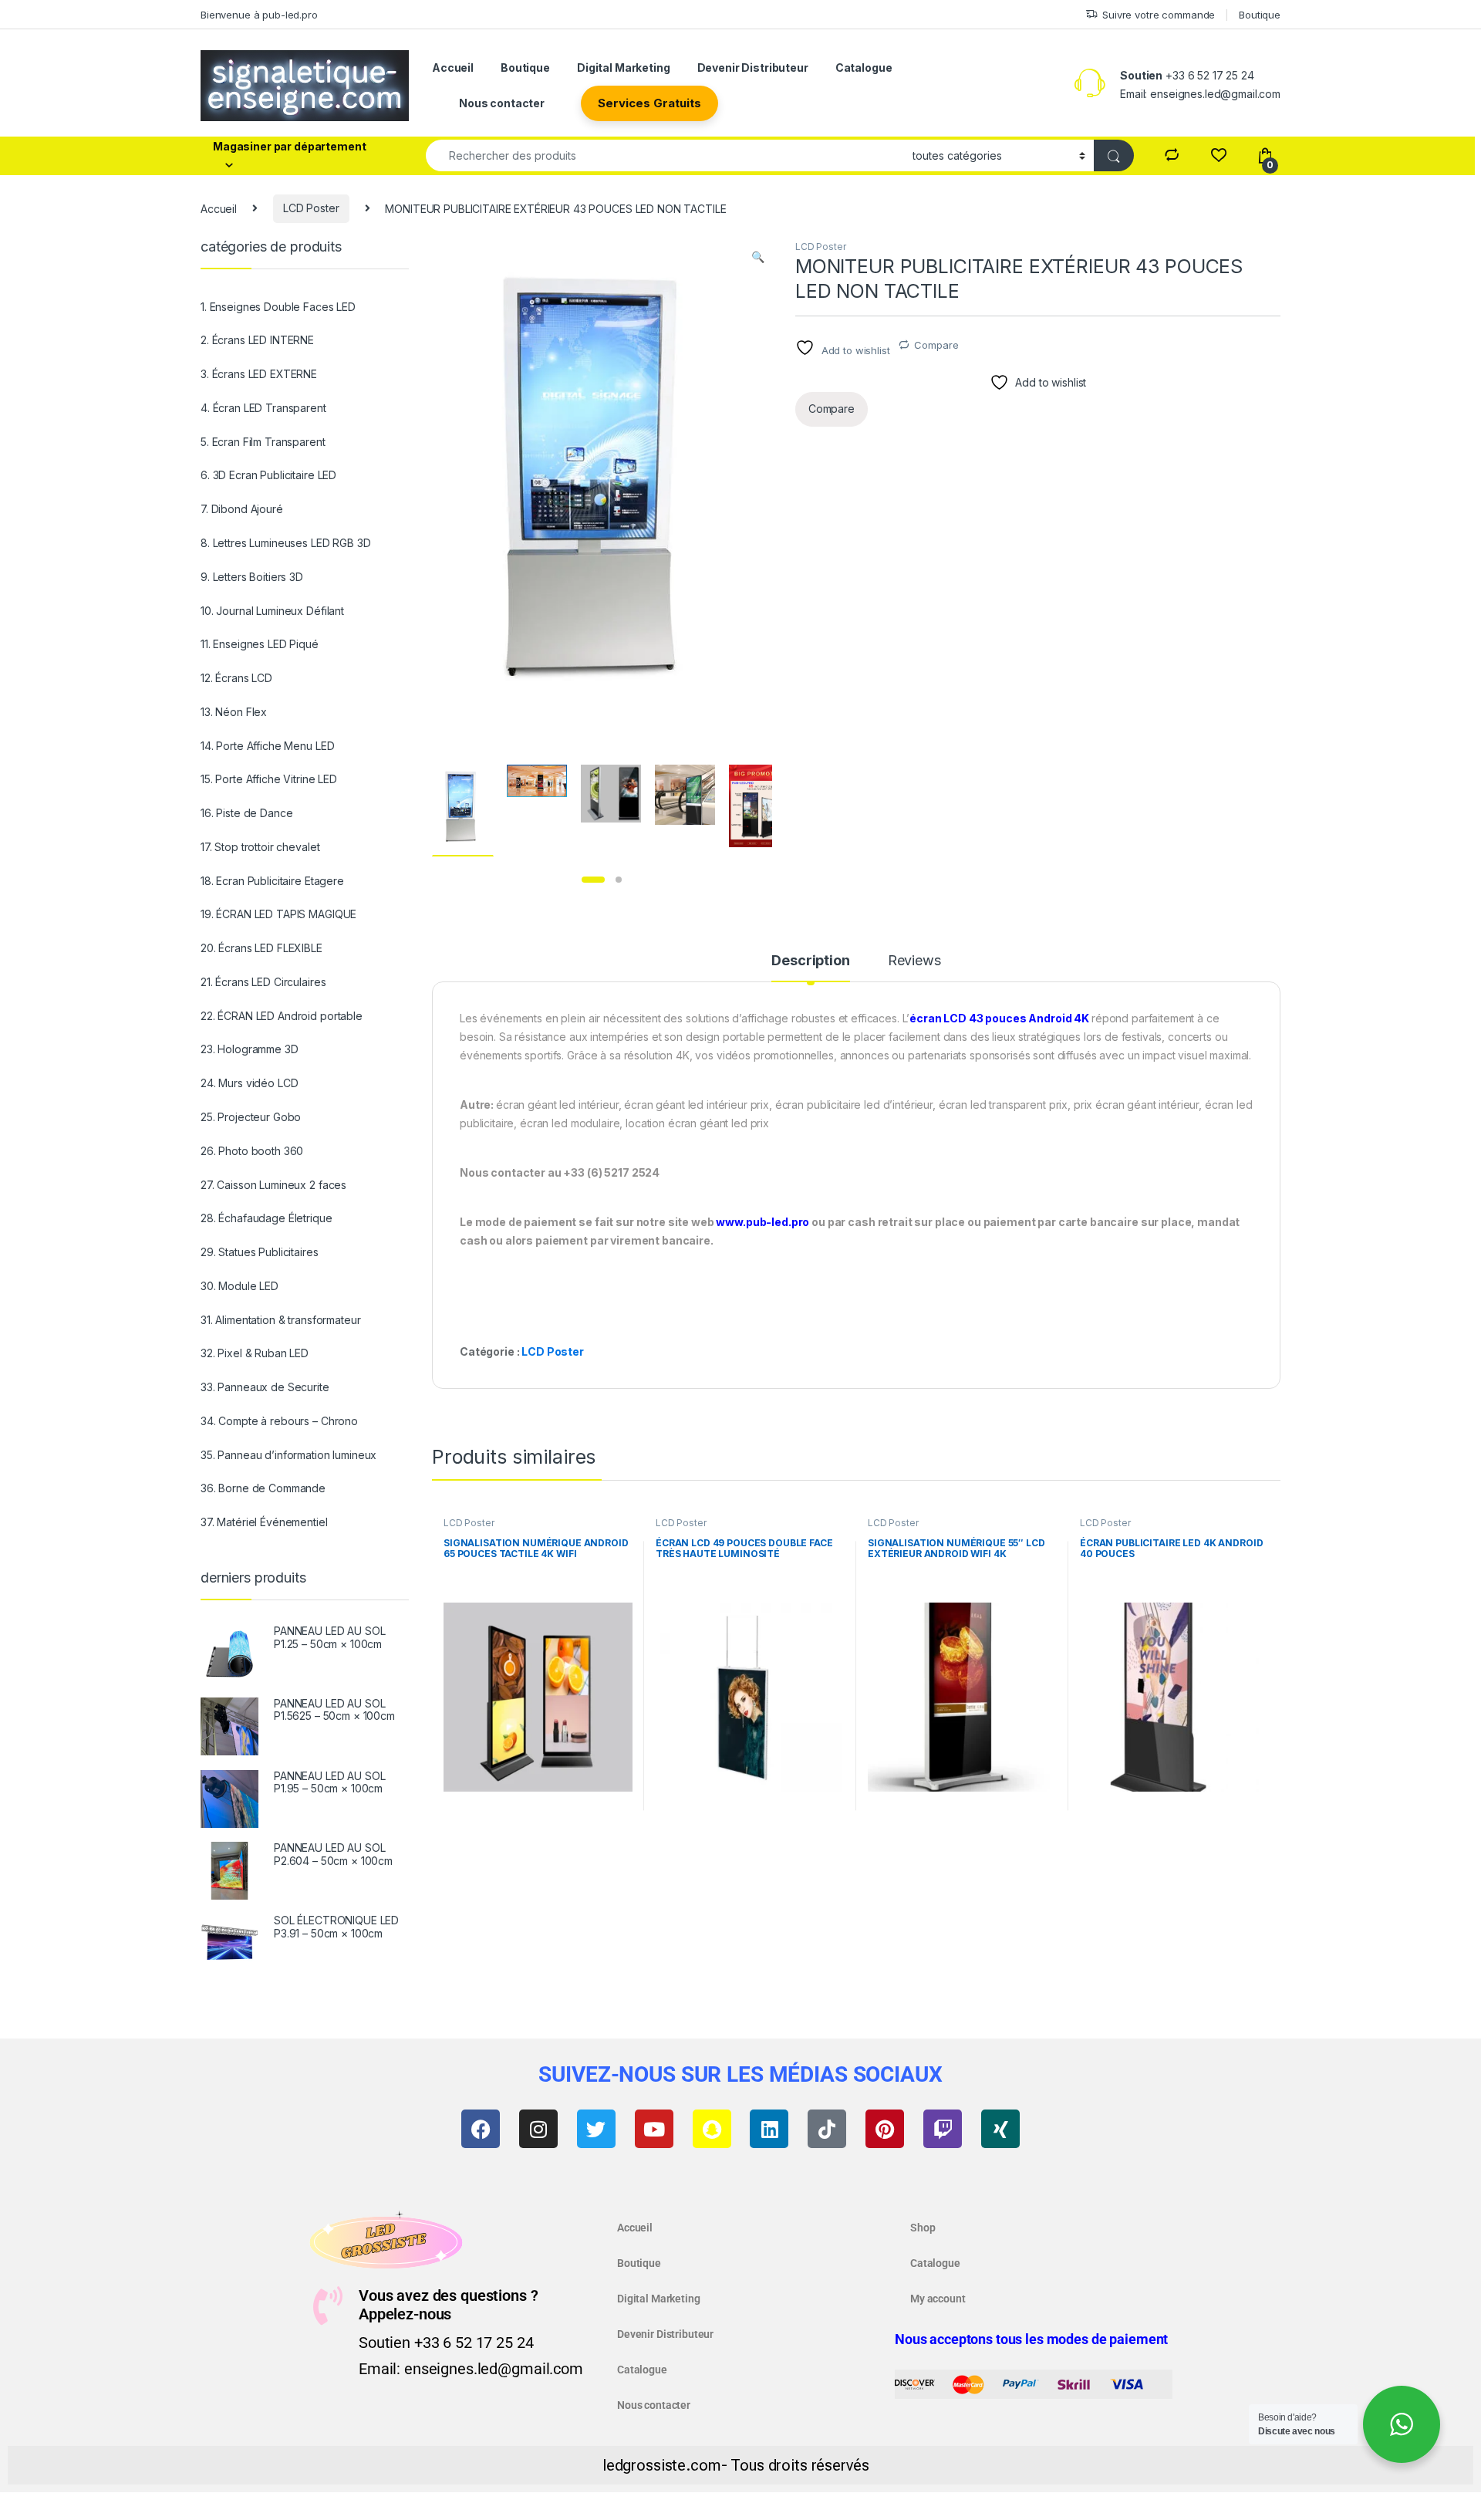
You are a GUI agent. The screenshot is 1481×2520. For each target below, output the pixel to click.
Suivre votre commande (1159, 15)
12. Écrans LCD (236, 678)
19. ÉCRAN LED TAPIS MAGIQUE (278, 914)
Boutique (1260, 15)
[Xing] (1000, 2129)
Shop (923, 2228)
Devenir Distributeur (753, 68)
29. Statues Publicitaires (260, 1252)
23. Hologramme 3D (250, 1049)
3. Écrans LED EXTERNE (259, 374)
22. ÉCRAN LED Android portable (282, 1016)
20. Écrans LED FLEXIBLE (261, 948)
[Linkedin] (769, 2129)
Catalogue (864, 68)
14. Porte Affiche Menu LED (267, 746)
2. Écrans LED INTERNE (257, 340)
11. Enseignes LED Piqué (260, 644)
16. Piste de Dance (246, 813)
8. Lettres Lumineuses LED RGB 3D (286, 543)
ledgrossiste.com (662, 2465)
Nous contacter (502, 103)
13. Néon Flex (234, 712)
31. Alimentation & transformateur (280, 1320)
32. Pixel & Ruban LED (255, 1353)
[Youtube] (654, 2129)
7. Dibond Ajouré (242, 509)
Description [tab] (810, 961)
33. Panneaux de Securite (265, 1387)
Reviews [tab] (914, 961)
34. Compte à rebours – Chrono (279, 1421)
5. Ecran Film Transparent (263, 442)
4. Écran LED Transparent (263, 408)
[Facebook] (481, 2129)
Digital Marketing (624, 68)
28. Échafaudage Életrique (267, 1218)
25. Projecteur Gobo (251, 1117)
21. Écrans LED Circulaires (263, 982)
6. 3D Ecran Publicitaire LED (268, 475)
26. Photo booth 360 (252, 1151)
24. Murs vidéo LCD (249, 1083)
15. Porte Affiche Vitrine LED (269, 779)
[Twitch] (943, 2129)
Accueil (453, 68)
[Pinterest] (885, 2129)
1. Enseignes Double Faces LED (278, 307)
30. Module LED (240, 1286)
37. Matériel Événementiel (264, 1522)
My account (938, 2299)
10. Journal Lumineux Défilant (272, 611)
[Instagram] (538, 2129)
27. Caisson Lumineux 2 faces (273, 1185)
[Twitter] (596, 2129)
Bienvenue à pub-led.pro (259, 15)
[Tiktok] (827, 2129)
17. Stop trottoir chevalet (260, 847)
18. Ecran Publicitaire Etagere (272, 881)
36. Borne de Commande (263, 1488)
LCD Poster (311, 208)
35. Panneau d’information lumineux (288, 1455)
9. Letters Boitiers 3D (252, 577)
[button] (758, 257)
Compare (936, 345)
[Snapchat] (712, 2129)
